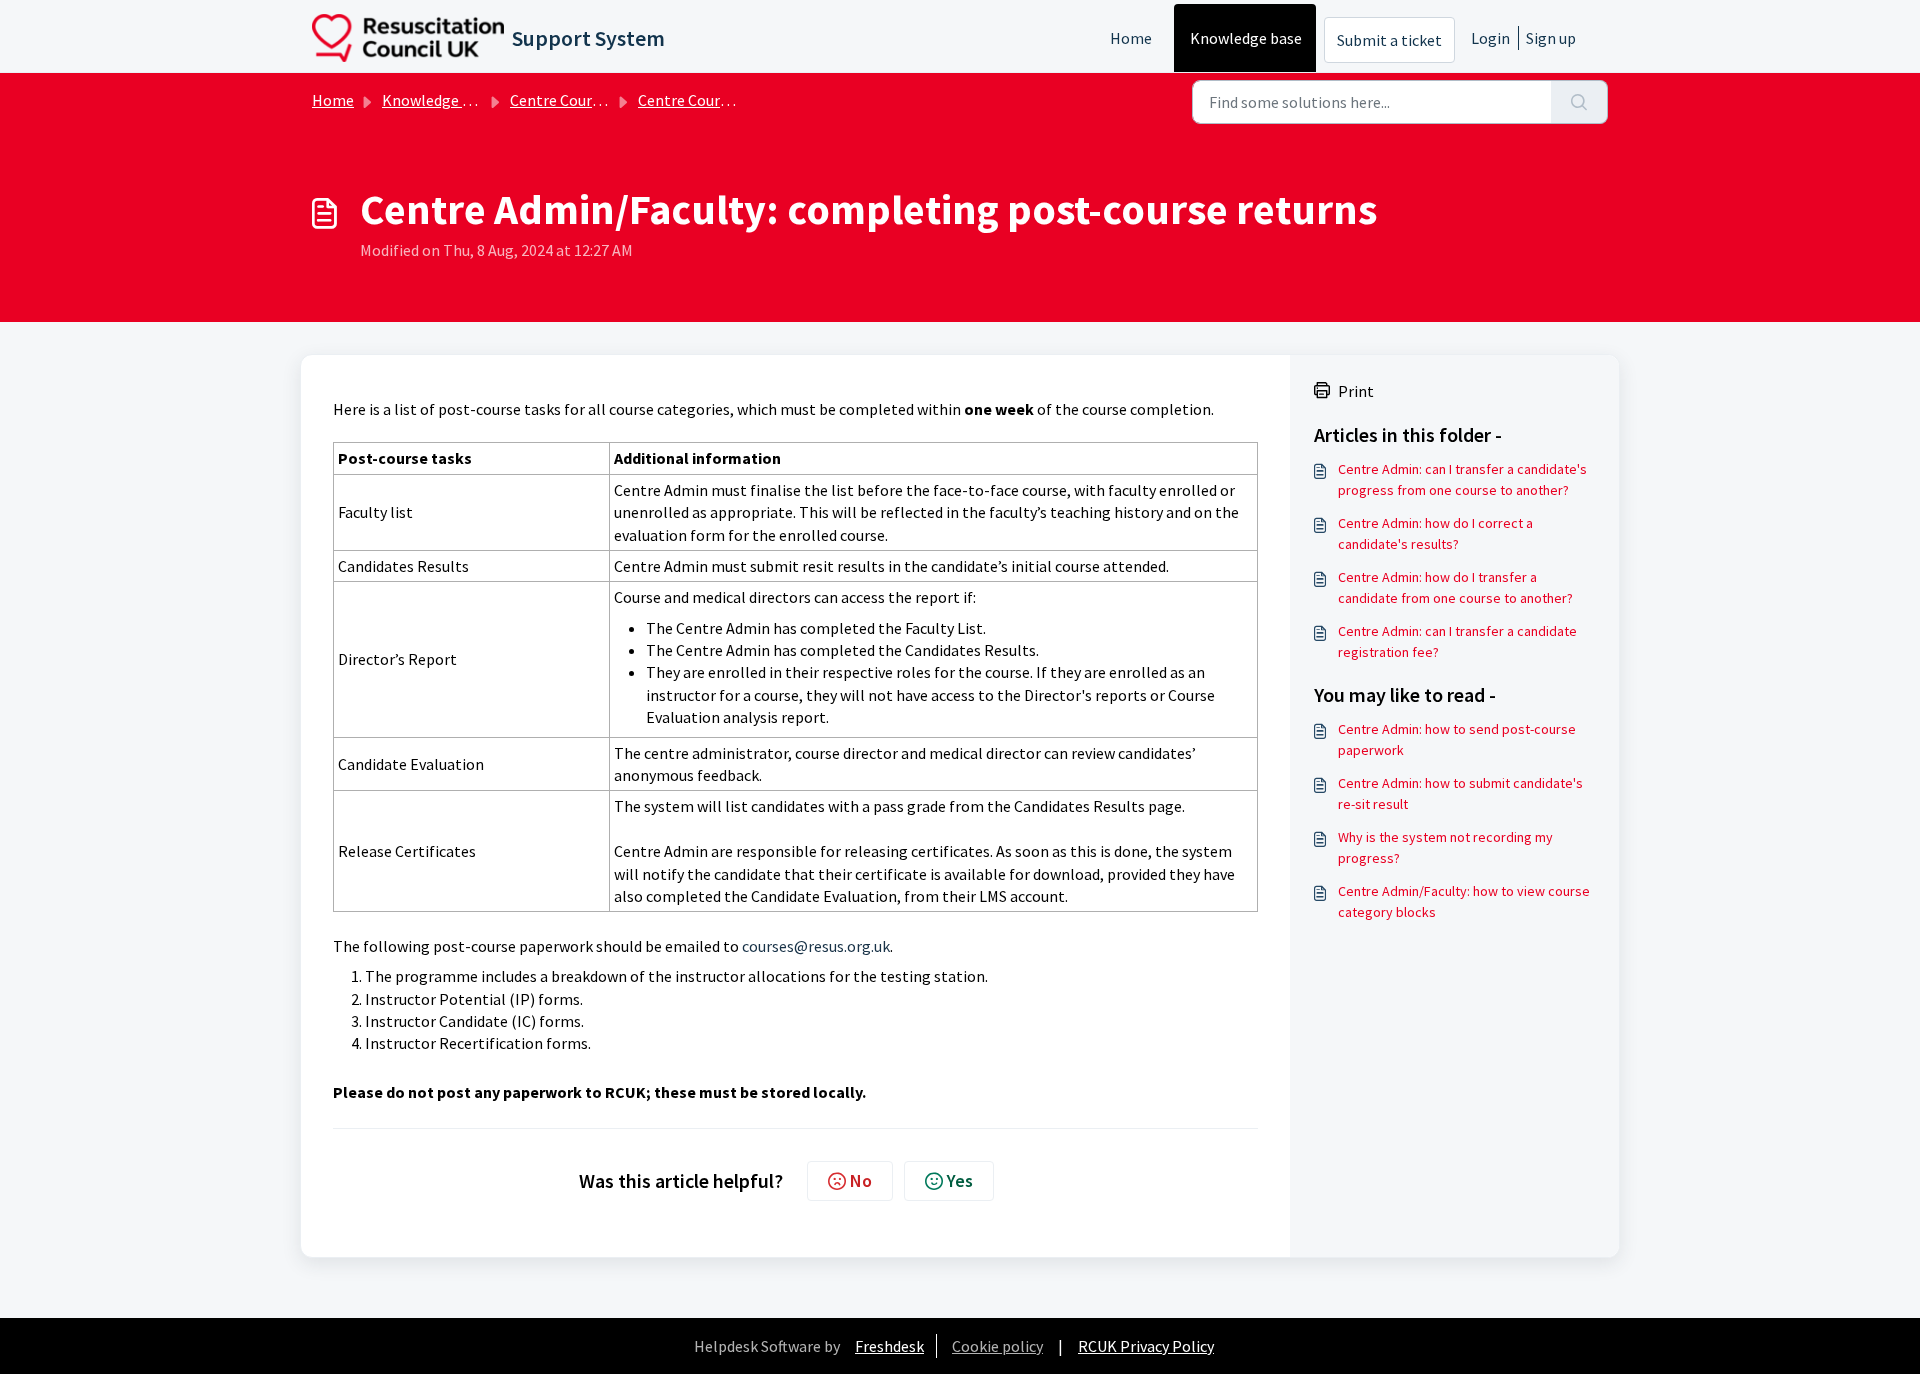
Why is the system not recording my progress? (1445, 847)
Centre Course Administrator (737, 100)
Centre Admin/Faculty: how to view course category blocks (1464, 901)
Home (1131, 38)
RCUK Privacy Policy (1146, 1346)
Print (1356, 391)
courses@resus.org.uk (816, 946)
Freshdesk (889, 1346)
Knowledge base (1246, 38)
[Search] (1579, 102)
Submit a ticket (1389, 40)
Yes (960, 1180)
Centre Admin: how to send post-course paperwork (1457, 739)
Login (1490, 38)
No (861, 1180)
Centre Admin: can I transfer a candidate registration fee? (1457, 641)
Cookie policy (997, 1346)
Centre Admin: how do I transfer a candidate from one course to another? (1455, 587)
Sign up (1551, 38)
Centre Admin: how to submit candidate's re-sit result (1460, 793)
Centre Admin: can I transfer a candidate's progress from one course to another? (1462, 479)
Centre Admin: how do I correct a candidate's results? (1435, 533)
